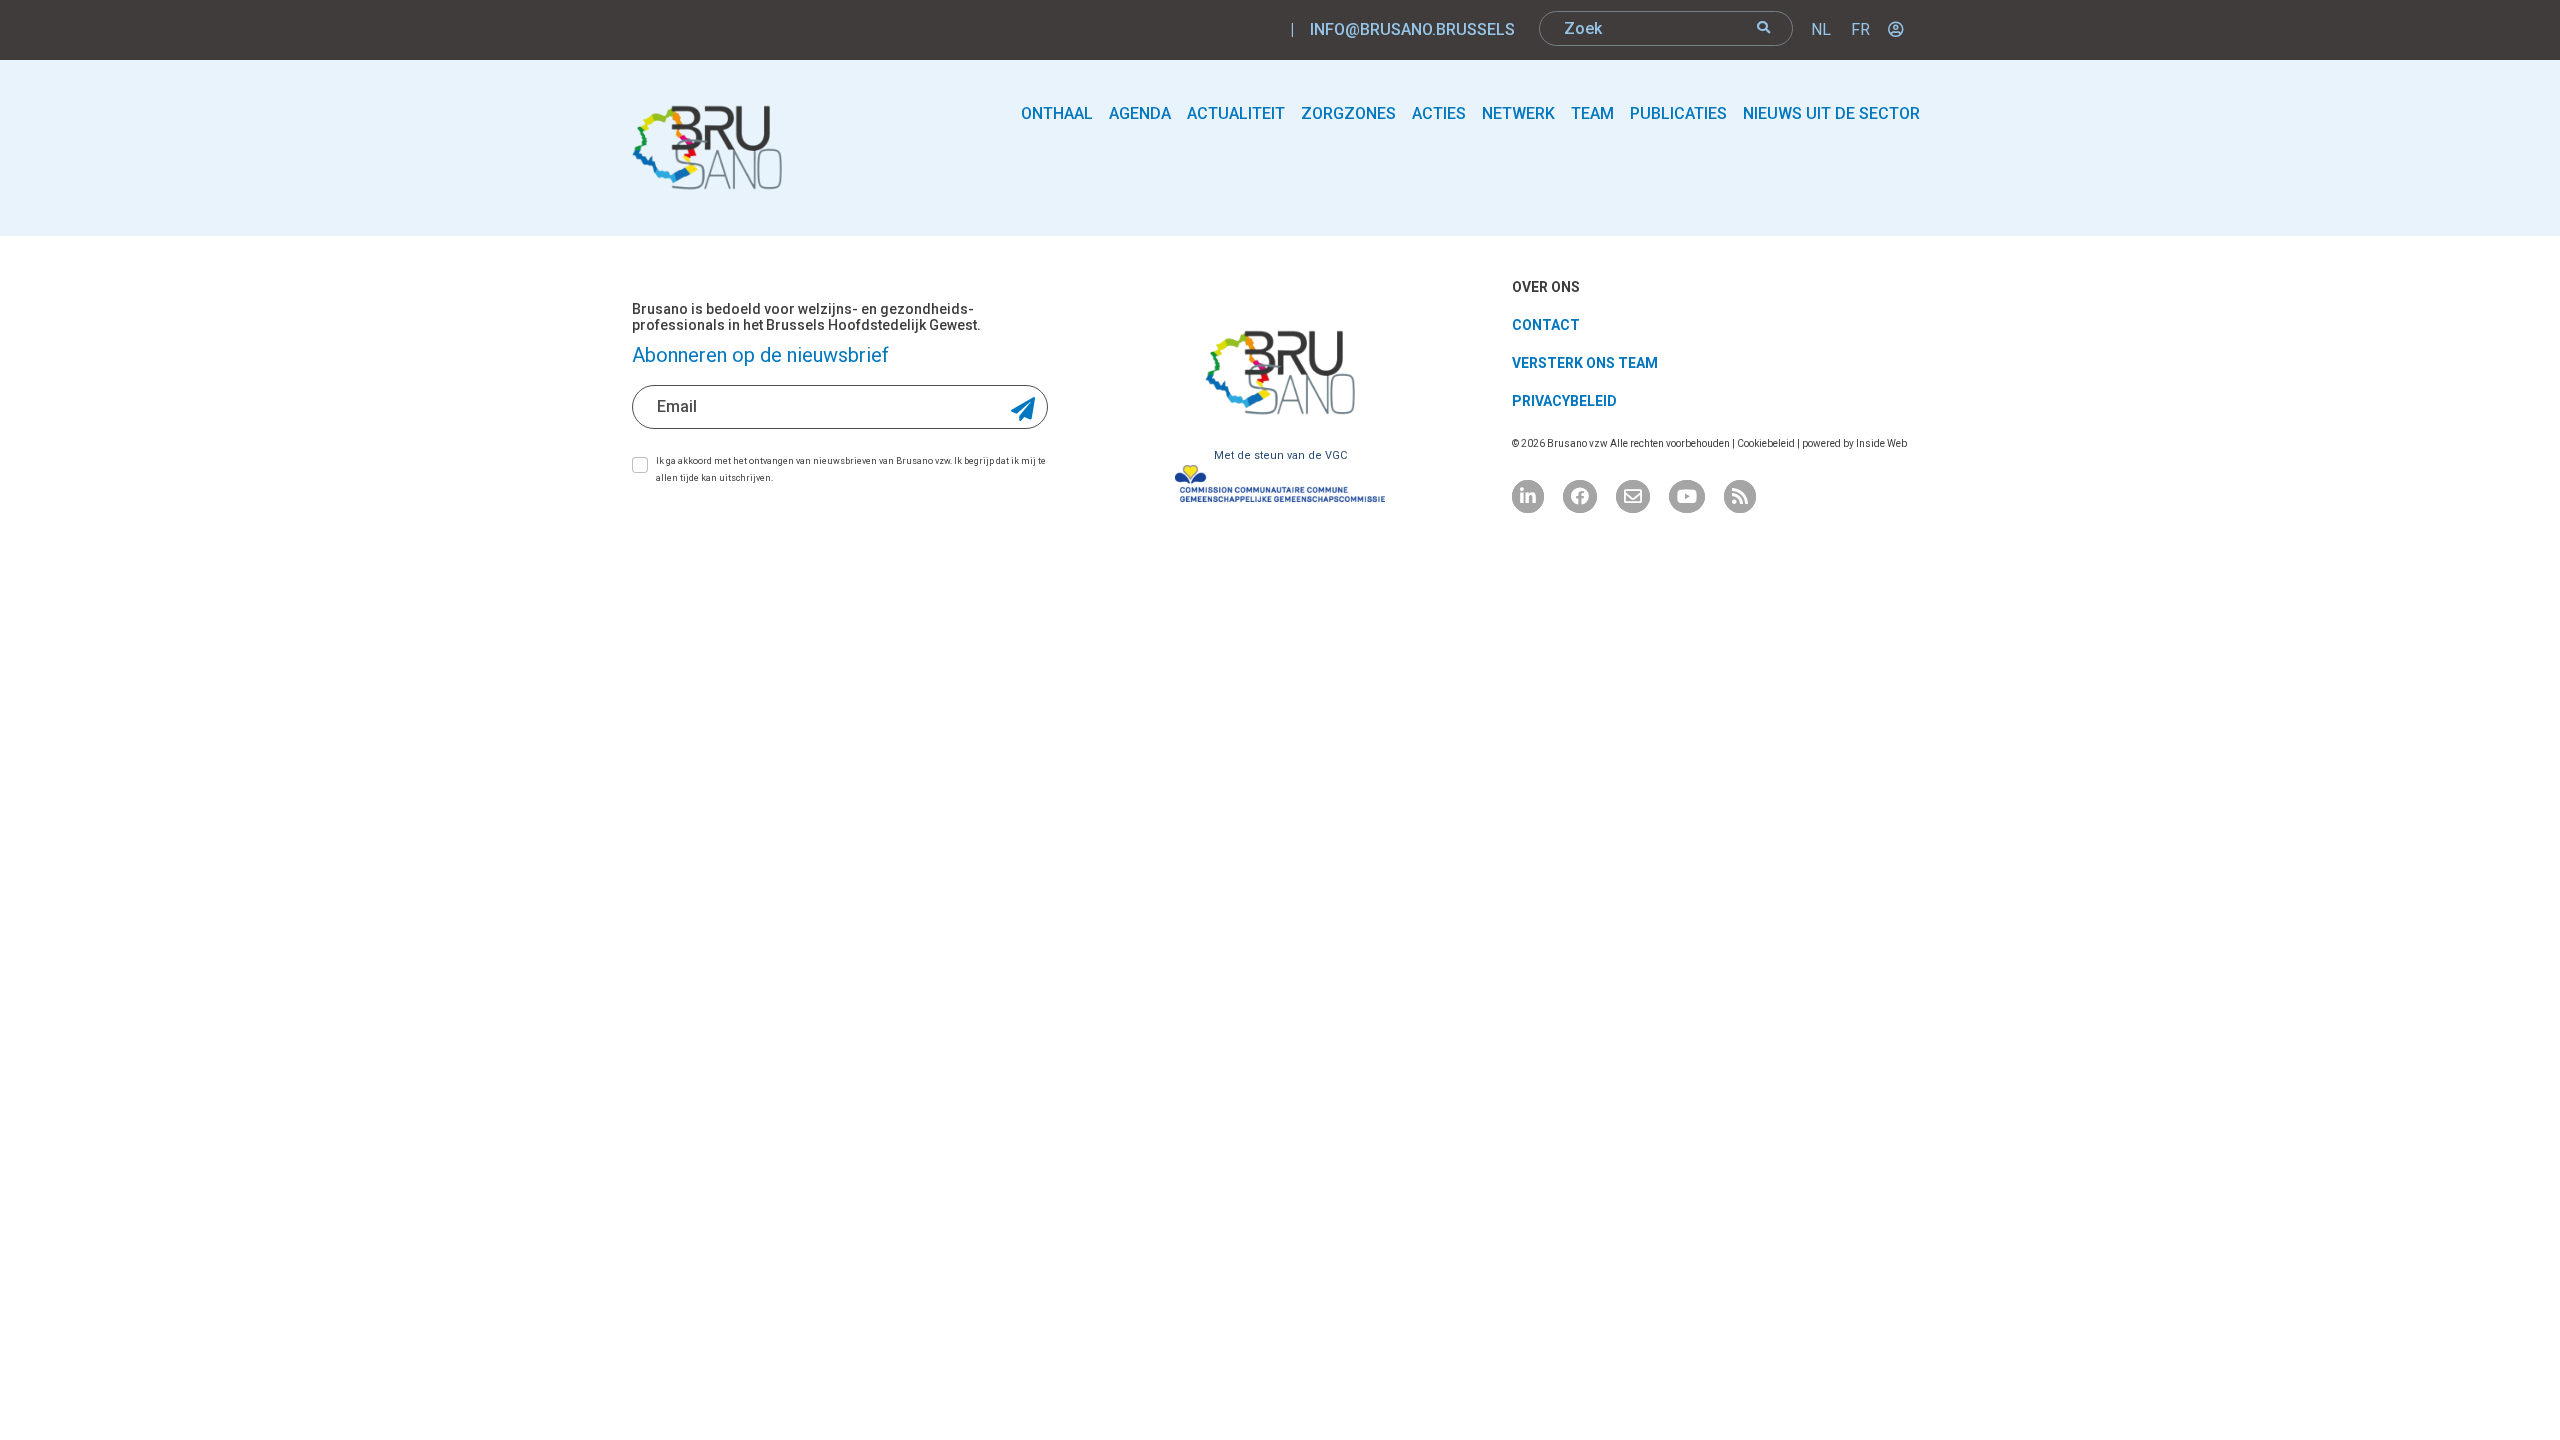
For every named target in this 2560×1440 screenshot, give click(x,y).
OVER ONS (1546, 287)
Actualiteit (1236, 113)
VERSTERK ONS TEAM (1585, 363)
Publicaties (1678, 113)
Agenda (1140, 113)
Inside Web (1881, 443)
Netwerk (1518, 113)
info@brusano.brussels (1412, 29)
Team (1592, 113)
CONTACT (1546, 325)
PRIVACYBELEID (1564, 401)
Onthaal (1057, 113)
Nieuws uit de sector (1831, 113)
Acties (1439, 113)
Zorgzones (1348, 113)
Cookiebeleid (1767, 443)
